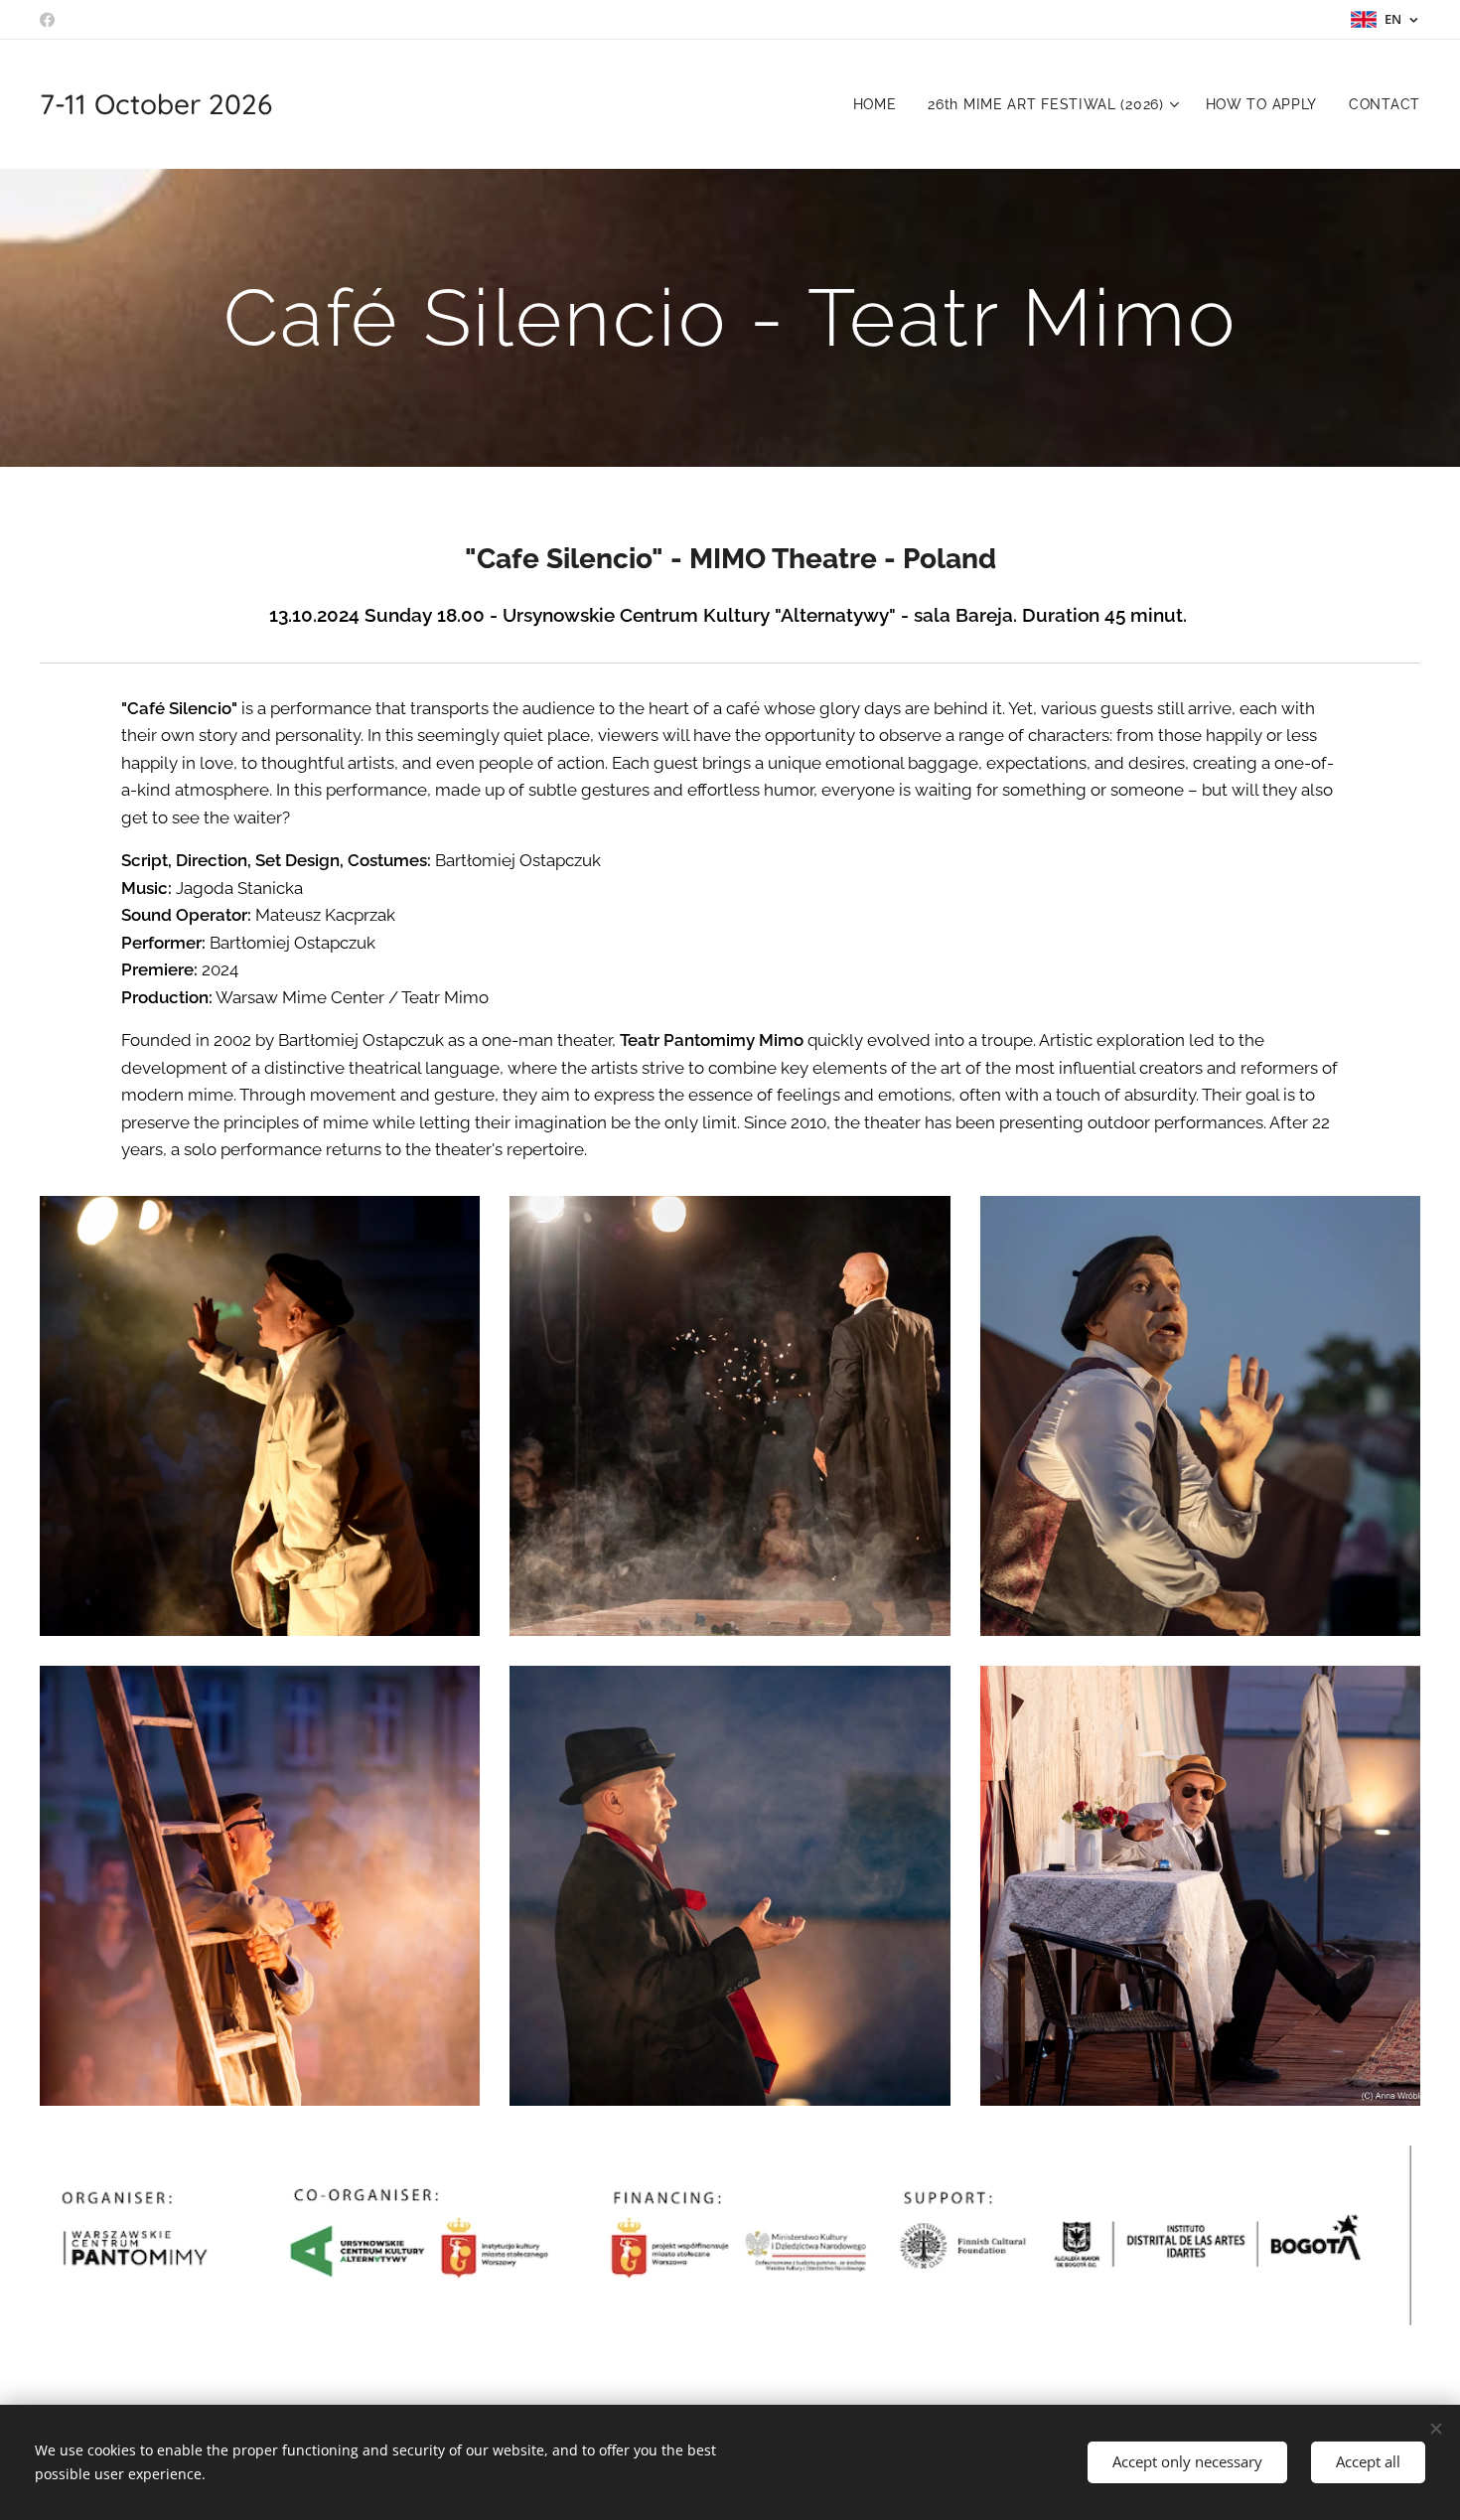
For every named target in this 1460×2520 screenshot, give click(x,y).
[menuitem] (880, 104)
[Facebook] (47, 20)
